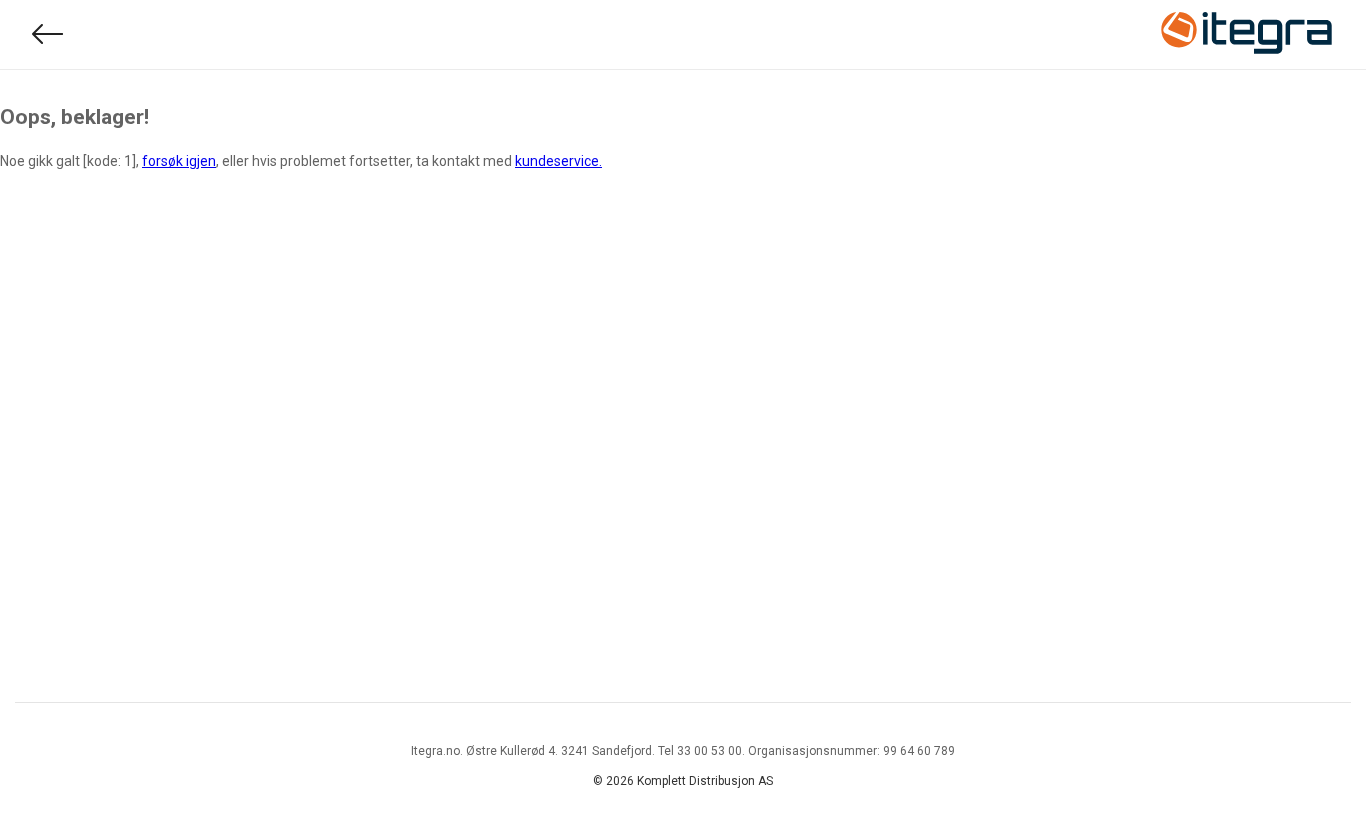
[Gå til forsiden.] (1247, 35)
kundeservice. (558, 161)
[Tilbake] (48, 34)
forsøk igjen (179, 161)
